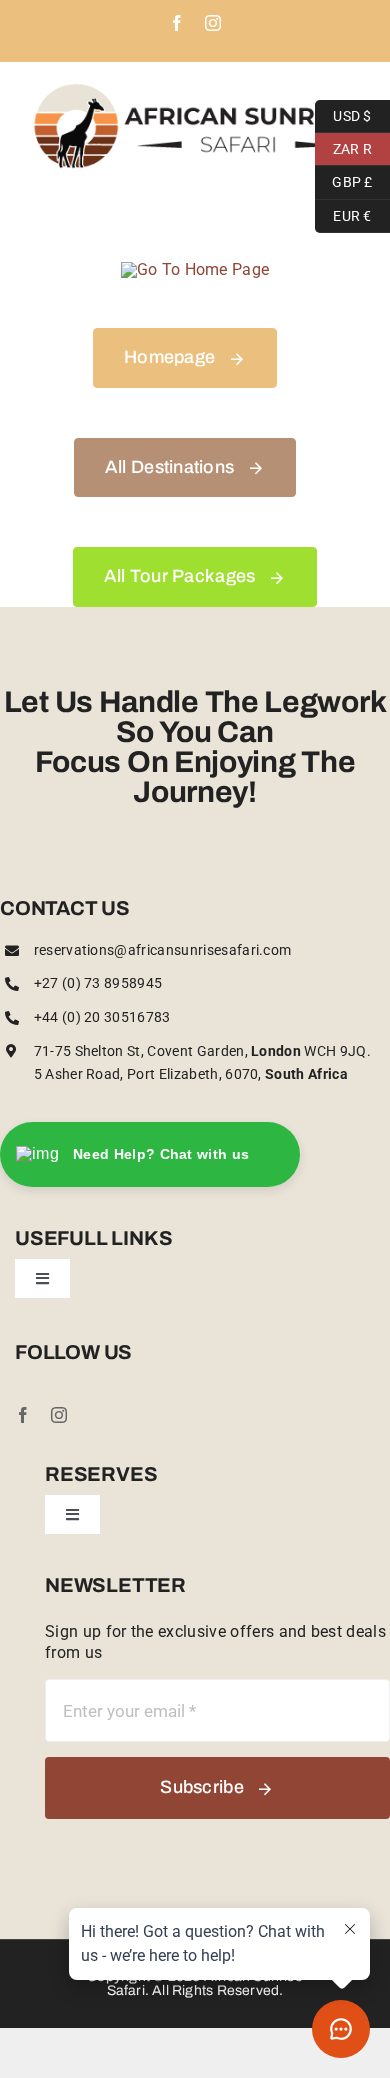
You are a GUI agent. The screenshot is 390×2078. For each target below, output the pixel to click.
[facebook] (23, 1415)
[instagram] (59, 1415)
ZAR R (343, 146)
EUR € (343, 213)
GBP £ (344, 180)
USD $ (343, 113)
